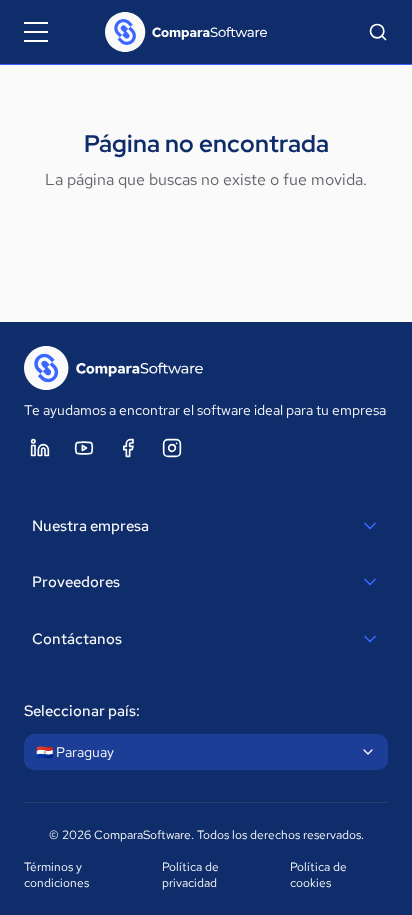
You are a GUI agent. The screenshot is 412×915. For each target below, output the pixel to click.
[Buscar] (378, 32)
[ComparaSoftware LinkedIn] (40, 448)
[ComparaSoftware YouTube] (84, 448)
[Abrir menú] (36, 32)
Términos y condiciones (56, 875)
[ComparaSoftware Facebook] (128, 448)
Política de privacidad (190, 875)
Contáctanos (77, 639)
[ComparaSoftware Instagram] (172, 448)
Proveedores (76, 582)
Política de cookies (318, 875)
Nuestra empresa (90, 526)
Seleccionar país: (82, 711)
